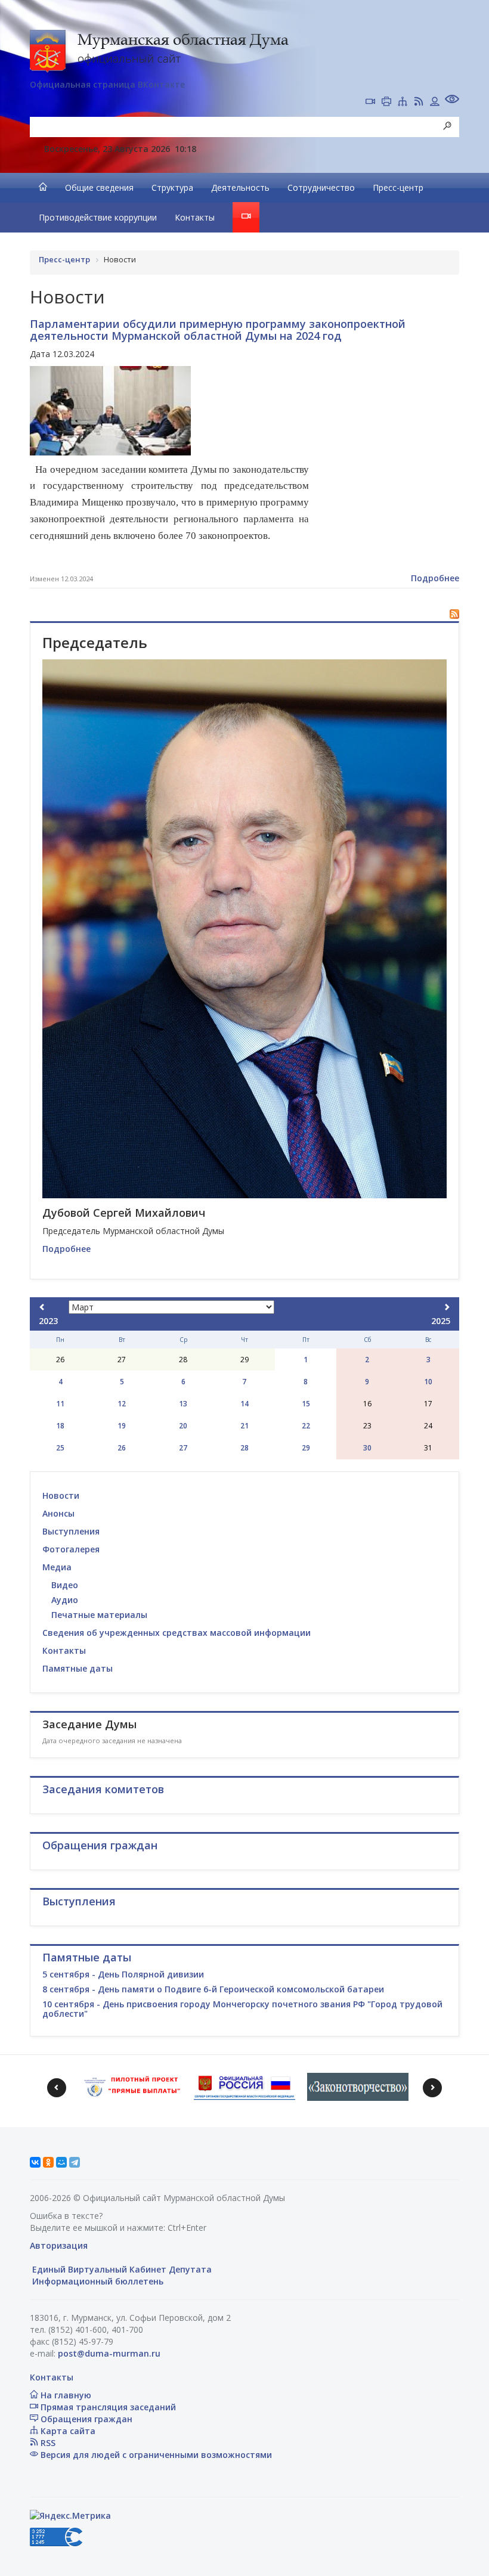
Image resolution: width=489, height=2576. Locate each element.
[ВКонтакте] (35, 2162)
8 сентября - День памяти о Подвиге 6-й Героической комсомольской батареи (213, 1989)
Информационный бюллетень (97, 2281)
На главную (65, 2395)
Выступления (71, 1531)
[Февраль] (42, 1307)
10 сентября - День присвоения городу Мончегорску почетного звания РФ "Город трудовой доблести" (242, 2008)
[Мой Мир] (61, 2162)
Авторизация (59, 2245)
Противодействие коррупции (98, 217)
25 (60, 1448)
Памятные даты (78, 1668)
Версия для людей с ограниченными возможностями (155, 2455)
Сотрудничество (321, 187)
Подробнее (435, 578)
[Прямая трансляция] (370, 103)
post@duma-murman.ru (109, 2353)
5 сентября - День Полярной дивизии (123, 1974)
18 (60, 1426)
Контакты (195, 217)
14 (244, 1404)
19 (122, 1426)
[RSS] (419, 103)
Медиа (57, 1567)
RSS (47, 2443)
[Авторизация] (435, 103)
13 (183, 1404)
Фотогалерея (71, 1549)
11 (60, 1404)
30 (367, 1448)
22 (306, 1426)
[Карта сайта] (403, 103)
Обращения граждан (85, 2419)
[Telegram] (75, 2162)
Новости (61, 1495)
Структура (172, 187)
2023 (48, 1321)
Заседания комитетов (103, 1789)
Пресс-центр (398, 187)
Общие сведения (99, 187)
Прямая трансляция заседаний (107, 2407)
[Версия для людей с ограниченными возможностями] (452, 100)
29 (306, 1448)
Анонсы (58, 1513)
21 (244, 1426)
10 (428, 1382)
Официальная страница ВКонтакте (107, 84)
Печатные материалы (99, 1615)
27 (183, 1448)
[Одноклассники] (48, 2162)
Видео (65, 1585)
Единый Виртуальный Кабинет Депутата (121, 2269)
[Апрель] (447, 1307)
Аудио (65, 1600)
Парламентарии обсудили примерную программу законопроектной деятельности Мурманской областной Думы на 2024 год (218, 330)
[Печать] (386, 103)
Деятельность (240, 187)
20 (183, 1426)
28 (244, 1448)
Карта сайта (67, 2431)
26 (122, 1448)
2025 (441, 1321)
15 (306, 1404)
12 (122, 1404)
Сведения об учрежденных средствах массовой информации (177, 1633)
